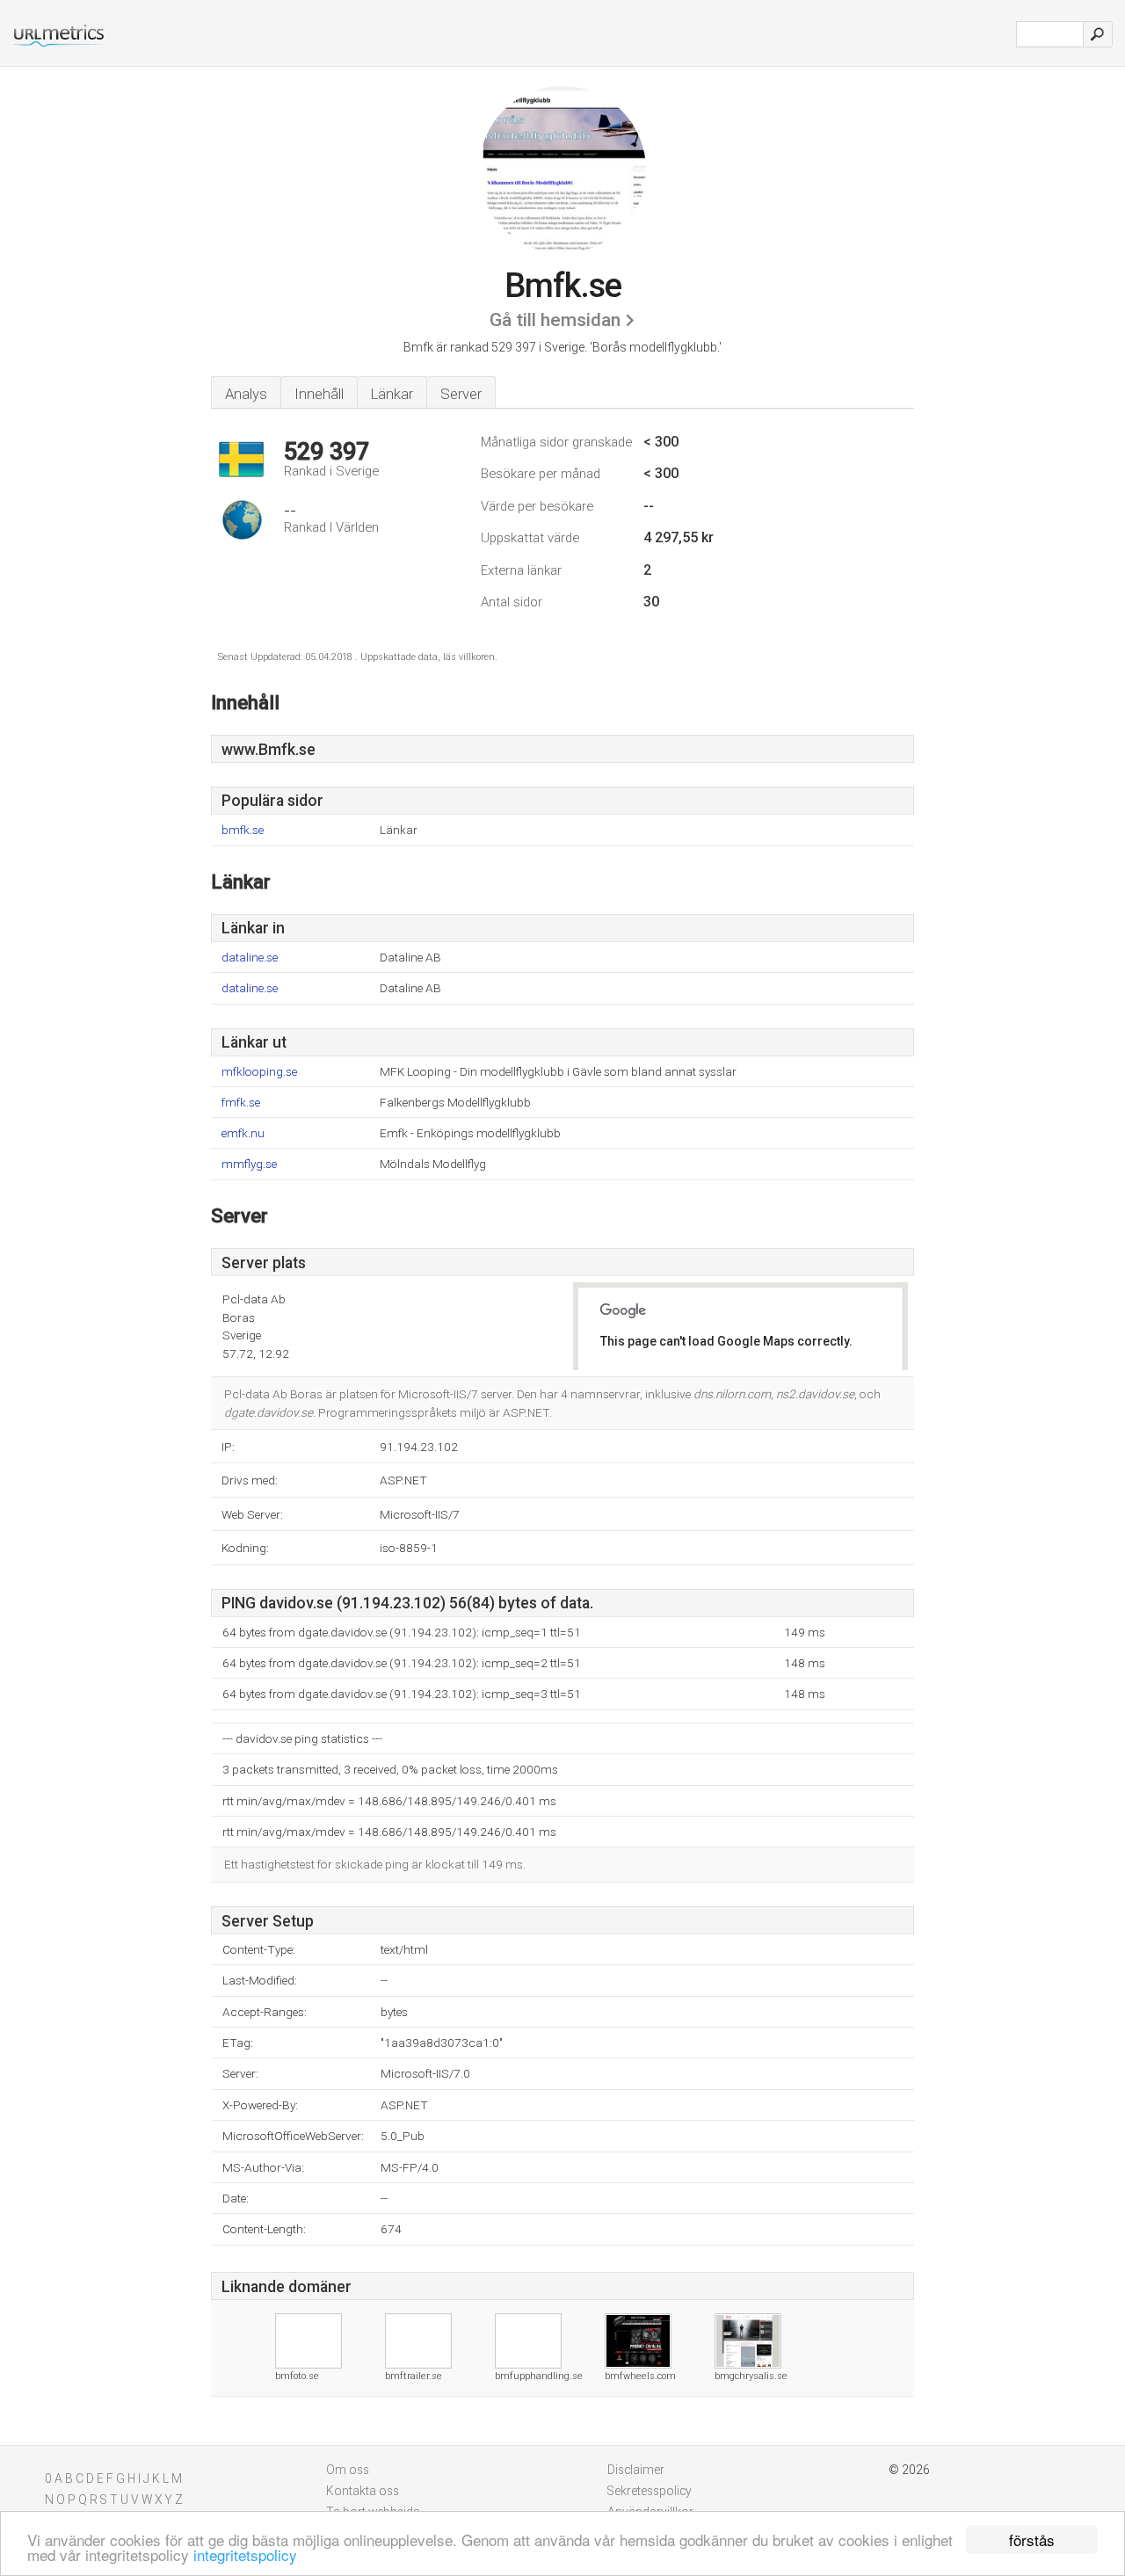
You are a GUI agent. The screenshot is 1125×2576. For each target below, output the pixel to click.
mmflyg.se (249, 1164)
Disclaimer (636, 2470)
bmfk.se (243, 830)
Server (461, 394)
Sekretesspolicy (650, 2491)
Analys (246, 394)
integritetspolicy (245, 2554)
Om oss (348, 2470)
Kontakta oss (363, 2491)
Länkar (392, 394)
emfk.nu (243, 1133)
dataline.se (250, 958)
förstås (1032, 2540)
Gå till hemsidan (555, 320)
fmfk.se (241, 1103)
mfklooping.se (259, 1072)
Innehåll (319, 394)
